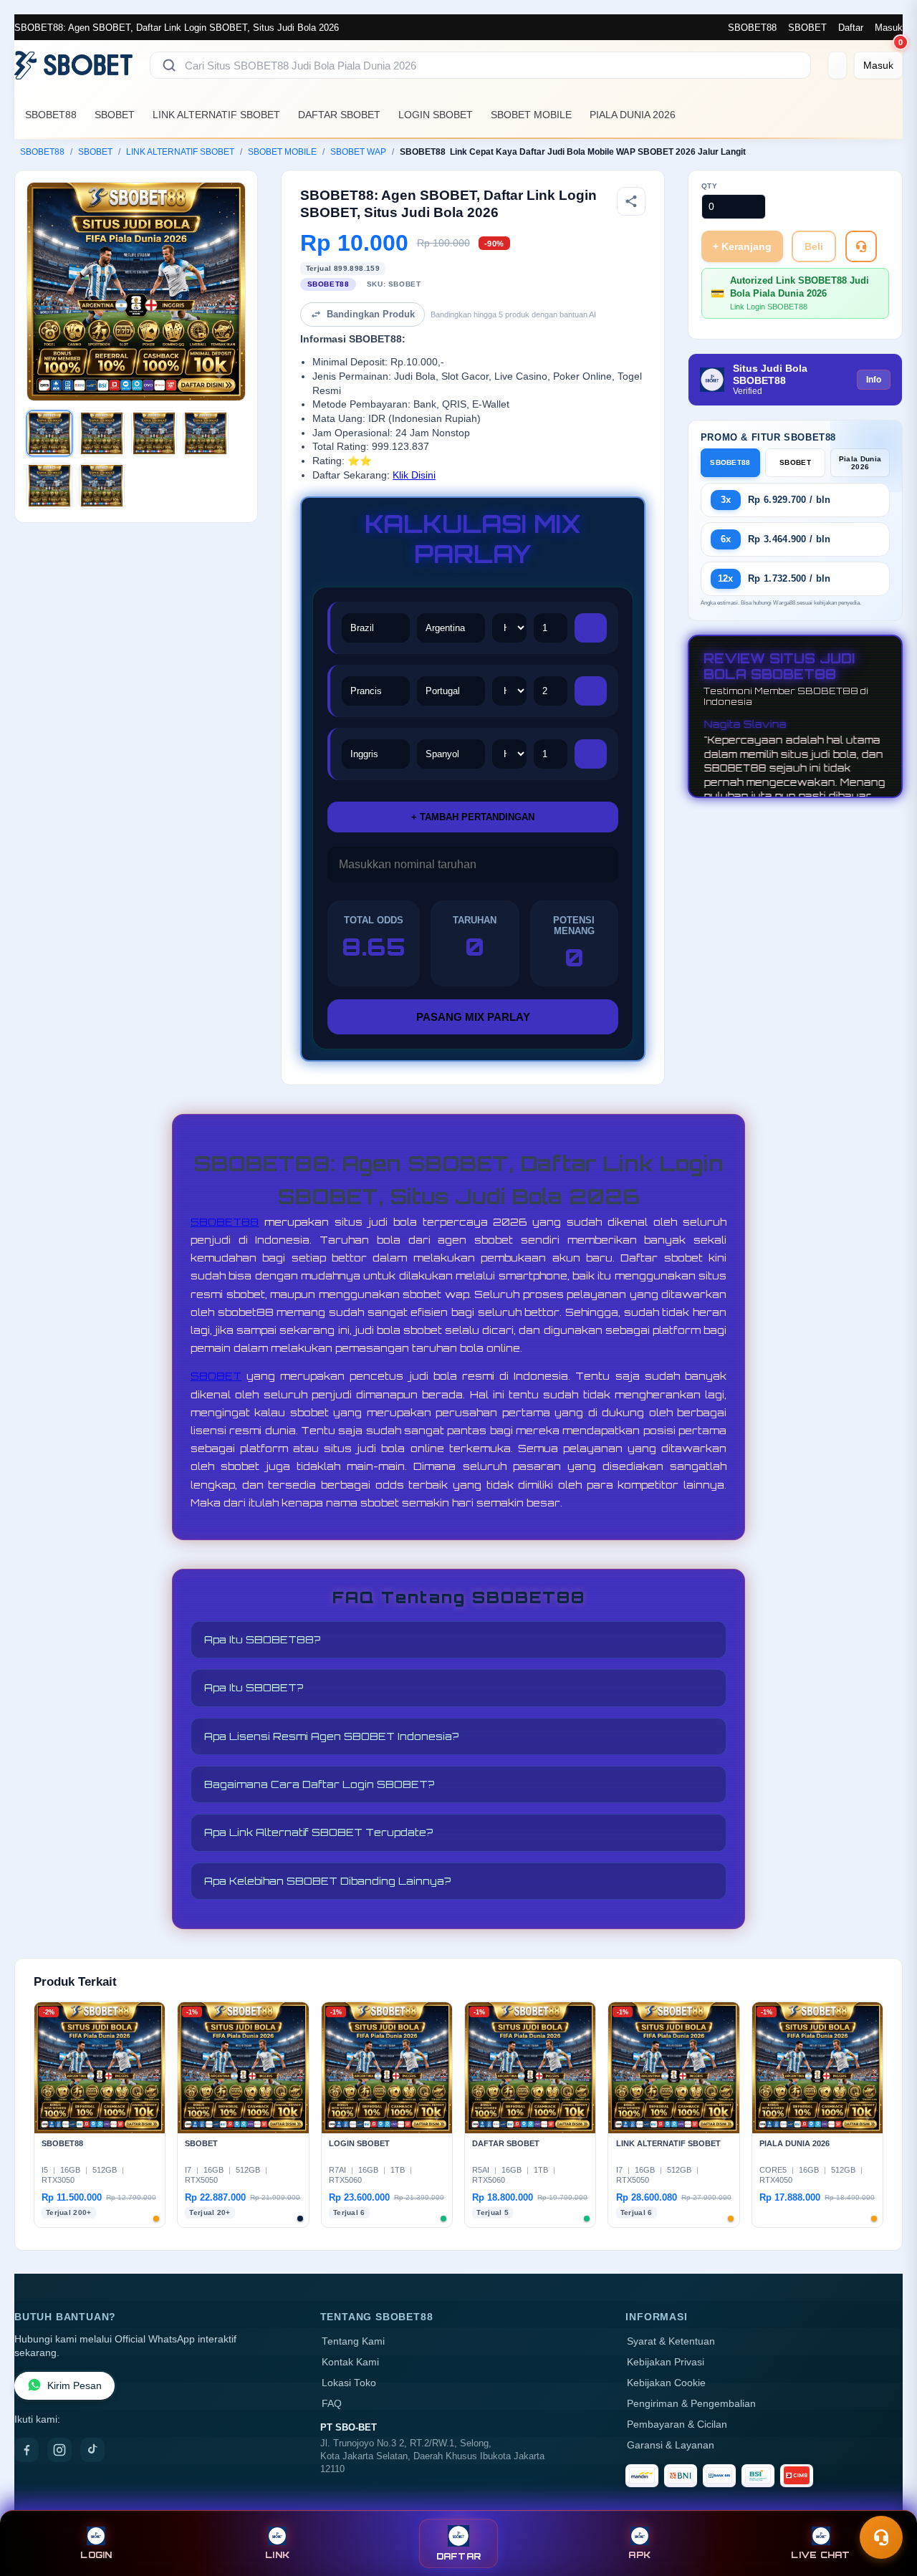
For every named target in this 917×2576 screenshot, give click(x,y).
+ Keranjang (742, 246)
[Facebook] (27, 2450)
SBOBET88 (752, 28)
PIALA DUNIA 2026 (633, 115)
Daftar (851, 28)
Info (874, 380)
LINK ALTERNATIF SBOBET (216, 115)
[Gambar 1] (49, 433)
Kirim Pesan (75, 2386)
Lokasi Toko (349, 2383)
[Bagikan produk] (631, 201)
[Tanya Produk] (861, 246)
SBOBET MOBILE (531, 115)
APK (639, 2555)
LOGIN (96, 2555)
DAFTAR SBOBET (339, 115)
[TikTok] (92, 2450)
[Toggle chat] (881, 2537)
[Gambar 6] (102, 486)
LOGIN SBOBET (436, 115)
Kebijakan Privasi (666, 2362)
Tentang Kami (353, 2341)
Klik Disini (414, 475)
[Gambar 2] (102, 433)
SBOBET (807, 28)
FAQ (332, 2404)
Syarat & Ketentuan (671, 2341)
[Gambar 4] (206, 433)
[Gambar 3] (154, 433)
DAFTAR (459, 2556)
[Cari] (169, 65)
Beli (814, 246)
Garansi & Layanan (671, 2445)
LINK (277, 2555)
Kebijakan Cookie (666, 2383)
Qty (710, 186)
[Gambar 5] (49, 486)
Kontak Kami (350, 2362)
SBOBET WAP (358, 152)
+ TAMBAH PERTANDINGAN (473, 817)
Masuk (889, 28)
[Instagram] (59, 2450)
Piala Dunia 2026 (860, 463)
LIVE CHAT (820, 2555)
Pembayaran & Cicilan (677, 2424)
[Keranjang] (837, 65)
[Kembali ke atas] (885, 2503)
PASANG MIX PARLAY (473, 1017)
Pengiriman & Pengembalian (691, 2404)
